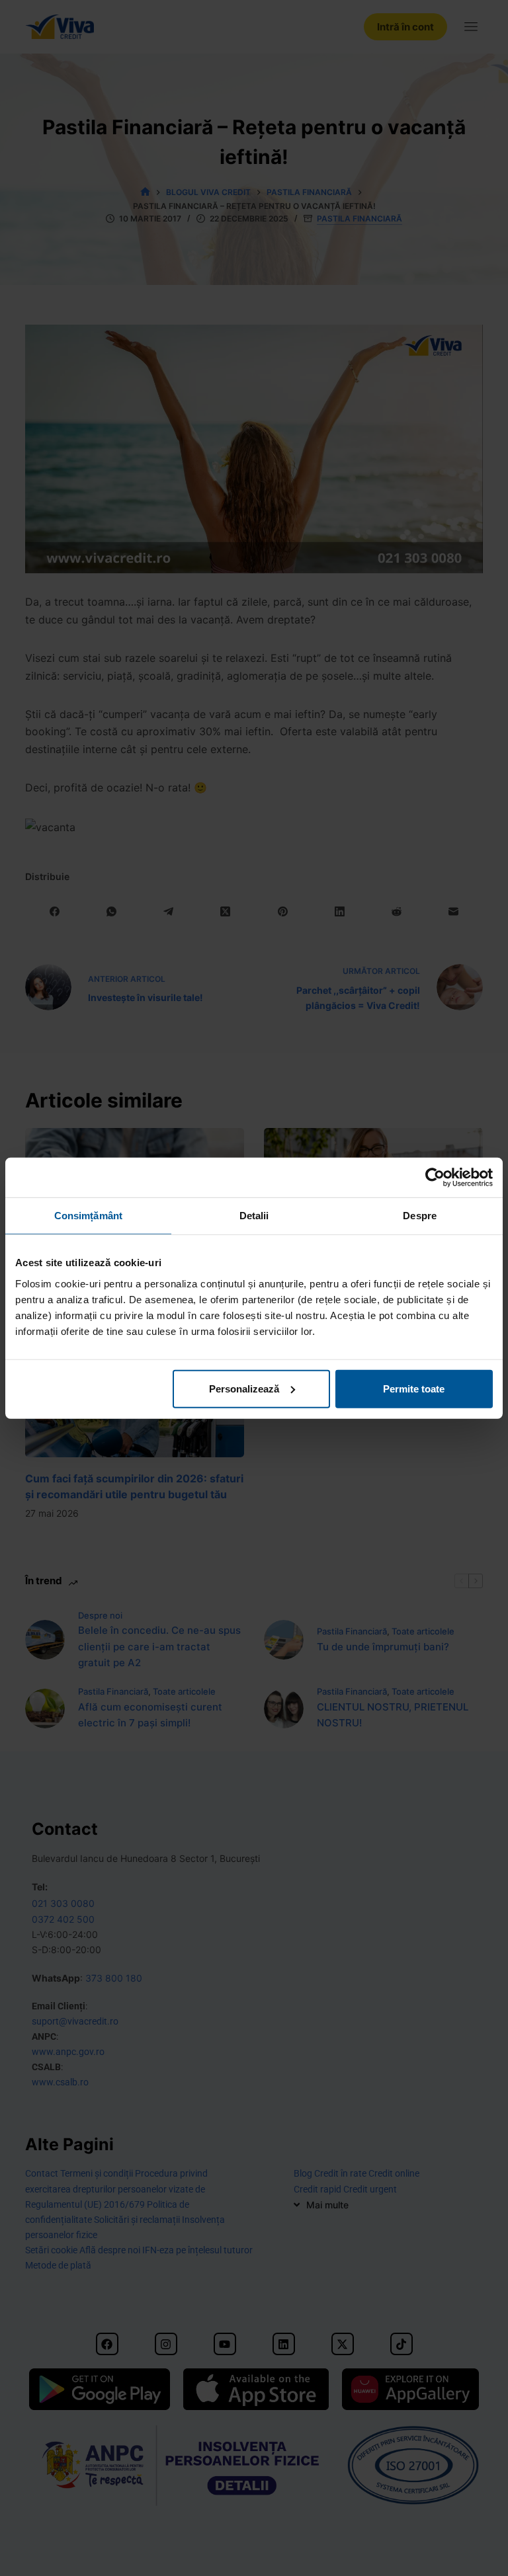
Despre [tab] (420, 1216)
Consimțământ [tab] (88, 1216)
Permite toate (414, 1388)
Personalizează (244, 1388)
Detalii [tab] (254, 1216)
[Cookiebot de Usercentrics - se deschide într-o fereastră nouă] (435, 1178)
